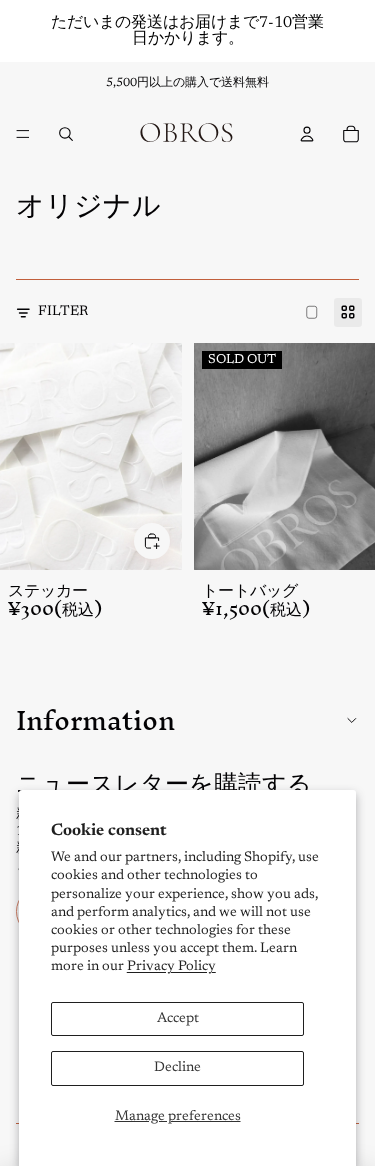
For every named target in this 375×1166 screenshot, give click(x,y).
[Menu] (23, 134)
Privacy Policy (171, 967)
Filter (63, 312)
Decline (177, 1068)
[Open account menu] (307, 134)
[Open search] (66, 134)
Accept (178, 1019)
